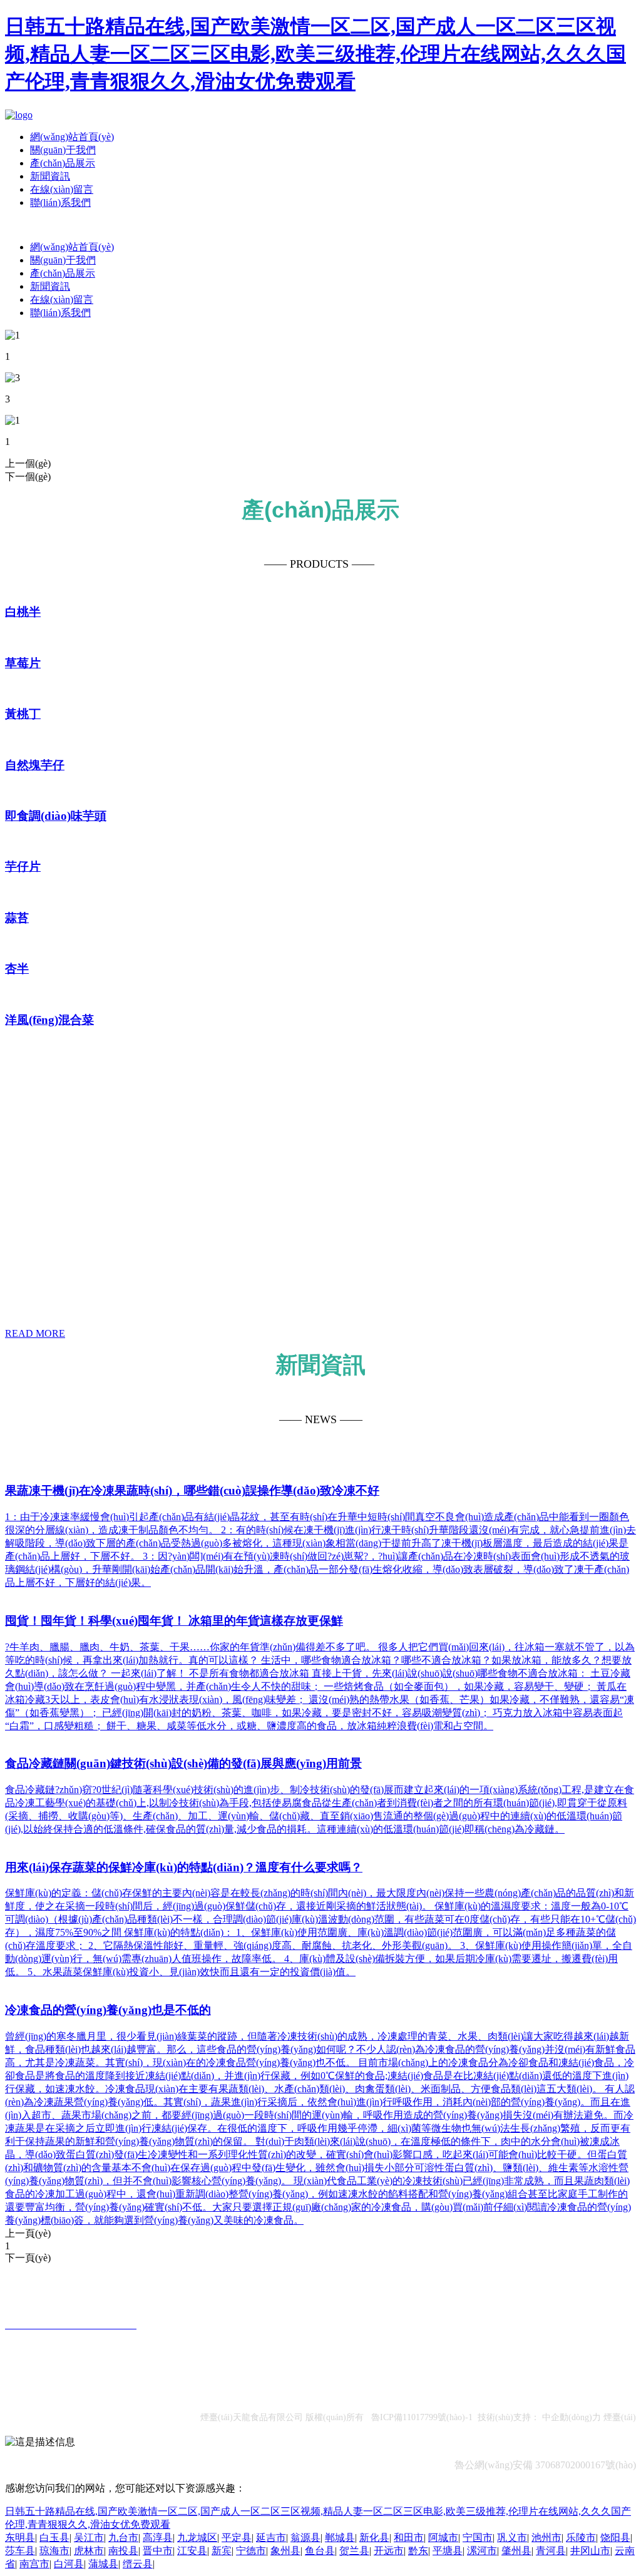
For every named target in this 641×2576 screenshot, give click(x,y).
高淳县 (158, 2538)
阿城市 (443, 2538)
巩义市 (512, 2538)
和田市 (409, 2538)
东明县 (20, 2538)
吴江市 (89, 2538)
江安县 (192, 2551)
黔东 (418, 2551)
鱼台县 (320, 2551)
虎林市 (89, 2551)
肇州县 (516, 2551)
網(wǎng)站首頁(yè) (72, 137)
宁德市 (251, 2551)
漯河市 (482, 2551)
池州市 (546, 2538)
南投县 (123, 2551)
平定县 (237, 2538)
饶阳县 (615, 2538)
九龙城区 (197, 2538)
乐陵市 (581, 2538)
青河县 (551, 2551)
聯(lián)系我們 (60, 202)
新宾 (222, 2551)
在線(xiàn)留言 (62, 189)
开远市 (389, 2551)
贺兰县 (354, 2551)
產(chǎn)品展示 (63, 163)
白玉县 (54, 2538)
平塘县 (448, 2551)
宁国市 (478, 2538)
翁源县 (305, 2538)
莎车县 (20, 2551)
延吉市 (271, 2538)
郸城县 (340, 2538)
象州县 (285, 2551)
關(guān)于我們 (63, 150)
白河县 (69, 2564)
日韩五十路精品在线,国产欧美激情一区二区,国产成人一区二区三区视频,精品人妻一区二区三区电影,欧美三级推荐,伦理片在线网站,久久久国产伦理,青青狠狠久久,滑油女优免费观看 (315, 54)
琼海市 (54, 2551)
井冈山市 (590, 2551)
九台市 (123, 2538)
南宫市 (34, 2564)
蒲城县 (103, 2564)
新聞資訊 (50, 176)
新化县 (374, 2538)
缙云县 (138, 2564)
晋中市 (158, 2551)
